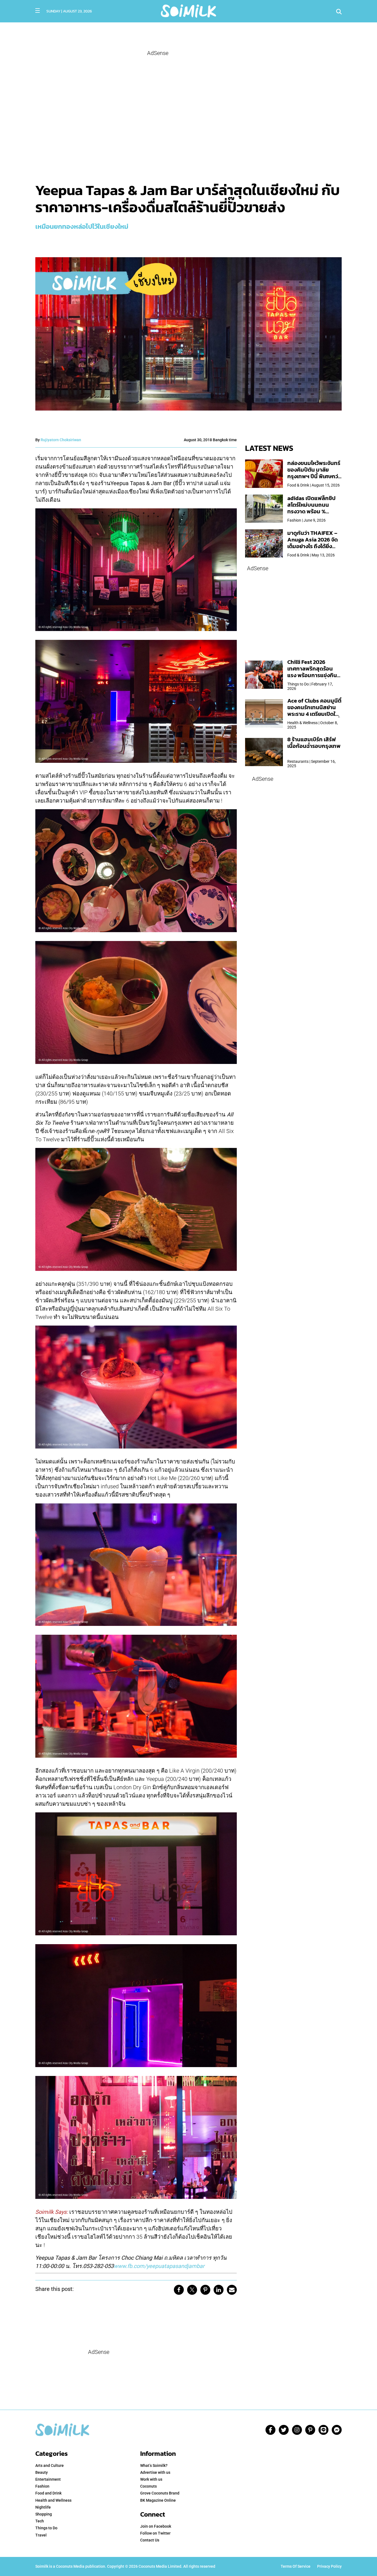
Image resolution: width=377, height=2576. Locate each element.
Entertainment (48, 2479)
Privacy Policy (329, 2566)
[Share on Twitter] (192, 2290)
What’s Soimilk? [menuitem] (154, 2465)
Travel (41, 2535)
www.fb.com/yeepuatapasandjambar (159, 2266)
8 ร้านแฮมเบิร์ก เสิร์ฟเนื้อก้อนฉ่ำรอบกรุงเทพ (314, 743)
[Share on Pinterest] (205, 2290)
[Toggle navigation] (38, 10)
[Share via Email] (232, 2290)
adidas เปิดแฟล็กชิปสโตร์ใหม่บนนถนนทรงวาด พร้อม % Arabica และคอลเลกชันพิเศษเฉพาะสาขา (311, 511)
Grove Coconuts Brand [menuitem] (160, 2493)
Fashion (42, 2486)
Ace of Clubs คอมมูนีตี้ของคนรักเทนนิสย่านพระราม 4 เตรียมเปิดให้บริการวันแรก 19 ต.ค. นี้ (314, 711)
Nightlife (43, 2507)
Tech (40, 2521)
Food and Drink (48, 2493)
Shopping (44, 2514)
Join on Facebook (156, 2526)
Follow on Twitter (155, 2533)
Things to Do (46, 2528)
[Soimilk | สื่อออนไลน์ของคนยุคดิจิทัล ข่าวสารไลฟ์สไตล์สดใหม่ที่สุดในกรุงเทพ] (188, 10)
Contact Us (150, 2540)
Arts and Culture (50, 2465)
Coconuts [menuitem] (148, 2486)
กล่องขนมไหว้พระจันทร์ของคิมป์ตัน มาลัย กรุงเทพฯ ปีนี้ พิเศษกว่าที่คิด (314, 473)
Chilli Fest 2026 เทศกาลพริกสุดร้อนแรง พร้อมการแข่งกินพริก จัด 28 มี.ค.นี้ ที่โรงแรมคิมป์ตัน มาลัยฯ (313, 675)
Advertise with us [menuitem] (155, 2472)
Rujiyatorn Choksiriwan (61, 440)
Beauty (42, 2472)
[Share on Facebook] (179, 2290)
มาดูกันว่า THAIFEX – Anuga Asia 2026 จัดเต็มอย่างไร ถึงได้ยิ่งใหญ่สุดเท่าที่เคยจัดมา (313, 543)
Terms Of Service (296, 2566)
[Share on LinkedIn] (219, 2290)
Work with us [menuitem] (151, 2479)
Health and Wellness (53, 2500)
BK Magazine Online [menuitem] (158, 2500)
